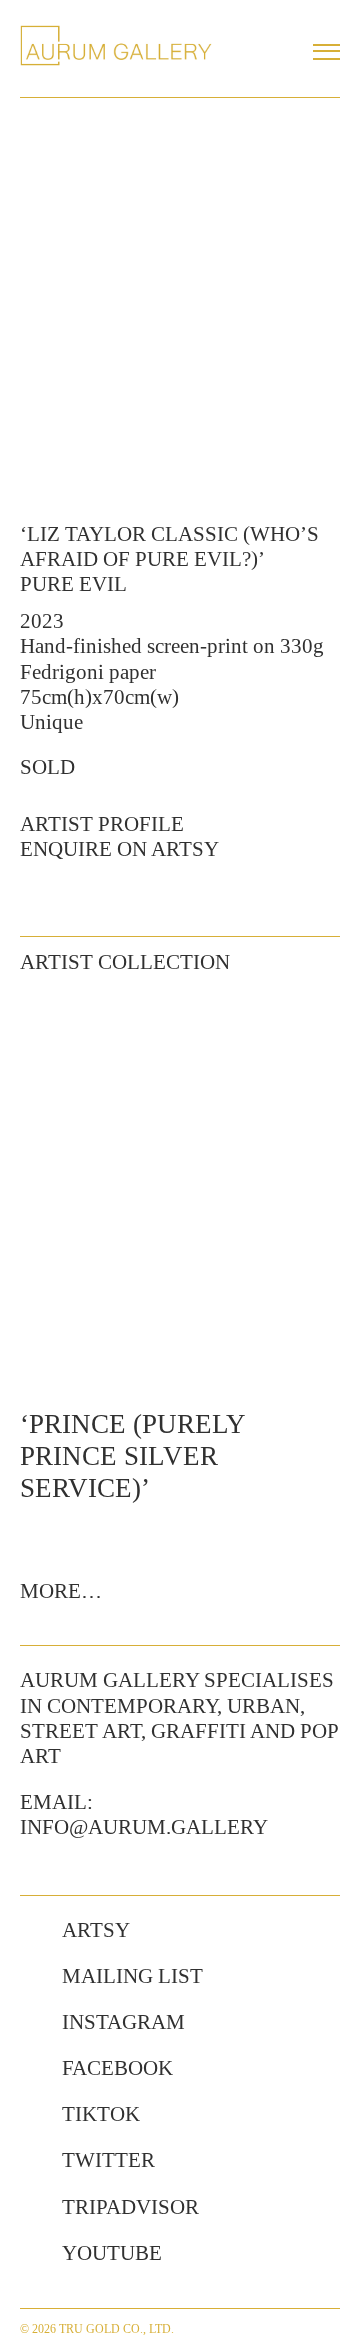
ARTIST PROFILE (102, 824)
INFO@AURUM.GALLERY (144, 1827)
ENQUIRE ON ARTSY (119, 849)
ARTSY (96, 1930)
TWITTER (108, 2160)
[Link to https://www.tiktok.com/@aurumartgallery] (31, 2115)
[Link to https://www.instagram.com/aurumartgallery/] (31, 2023)
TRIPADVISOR (130, 2207)
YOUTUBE (112, 2253)
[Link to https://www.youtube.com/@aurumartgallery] (31, 2254)
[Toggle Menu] (326, 52)
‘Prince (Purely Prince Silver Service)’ (132, 1456)
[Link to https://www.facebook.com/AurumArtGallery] (31, 2069)
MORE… (61, 1591)
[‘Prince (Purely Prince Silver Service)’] (180, 1189)
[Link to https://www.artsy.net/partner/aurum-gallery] (31, 1931)
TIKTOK (101, 2114)
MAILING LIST (132, 1976)
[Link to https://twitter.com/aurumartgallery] (31, 2161)
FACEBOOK (117, 2068)
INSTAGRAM (123, 2022)
